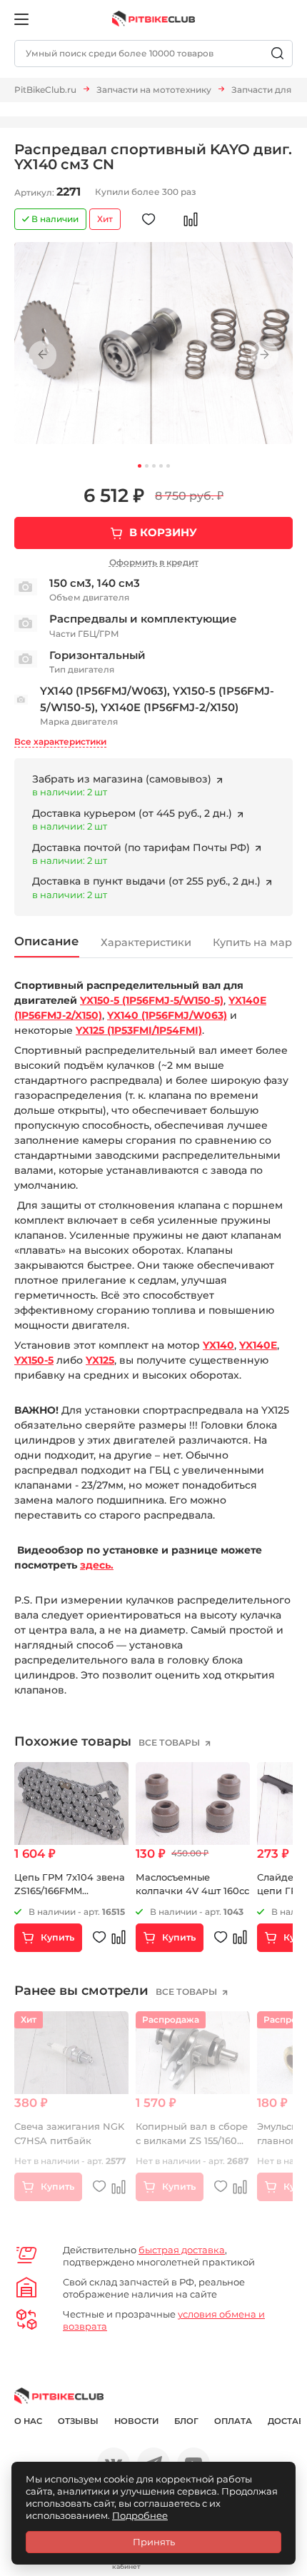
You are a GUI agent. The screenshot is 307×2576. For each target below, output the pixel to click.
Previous (42, 355)
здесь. (97, 1565)
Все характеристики (60, 741)
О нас (28, 2421)
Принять (154, 2542)
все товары (170, 1742)
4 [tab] (161, 466)
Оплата (233, 2421)
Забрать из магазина (122, 779)
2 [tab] (147, 466)
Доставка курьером (134, 813)
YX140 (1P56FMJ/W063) (167, 1015)
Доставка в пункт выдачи (148, 881)
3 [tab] (154, 466)
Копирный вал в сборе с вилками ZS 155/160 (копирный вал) (192, 2140)
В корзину (163, 532)
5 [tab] (168, 466)
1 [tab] (140, 466)
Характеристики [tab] (146, 942)
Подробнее (140, 2515)
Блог (186, 2421)
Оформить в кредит (154, 562)
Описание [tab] (47, 941)
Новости (136, 2421)
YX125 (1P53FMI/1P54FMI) (139, 1030)
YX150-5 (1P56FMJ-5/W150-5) (152, 1000)
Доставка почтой (142, 847)
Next (265, 355)
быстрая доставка (182, 2250)
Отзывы (78, 2421)
